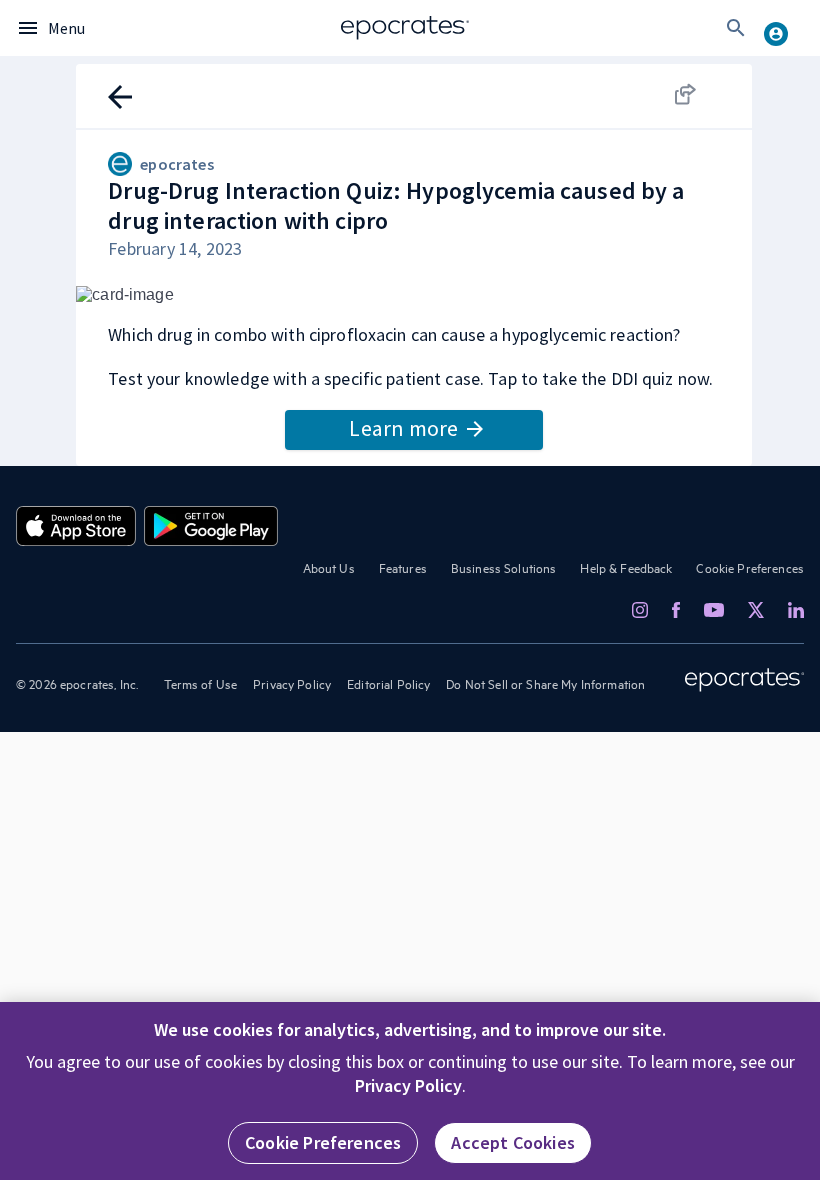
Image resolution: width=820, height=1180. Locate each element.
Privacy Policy (292, 683)
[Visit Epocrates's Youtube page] (714, 609)
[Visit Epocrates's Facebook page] (676, 610)
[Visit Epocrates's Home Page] (744, 680)
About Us (329, 567)
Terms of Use (201, 683)
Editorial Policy (388, 683)
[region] (410, 1091)
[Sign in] (784, 28)
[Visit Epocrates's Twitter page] (756, 610)
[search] (736, 28)
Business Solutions (504, 567)
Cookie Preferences (750, 567)
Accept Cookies (513, 1142)
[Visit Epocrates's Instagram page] (640, 610)
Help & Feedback (626, 567)
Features (403, 567)
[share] (704, 94)
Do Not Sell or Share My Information (545, 683)
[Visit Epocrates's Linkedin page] (796, 610)
